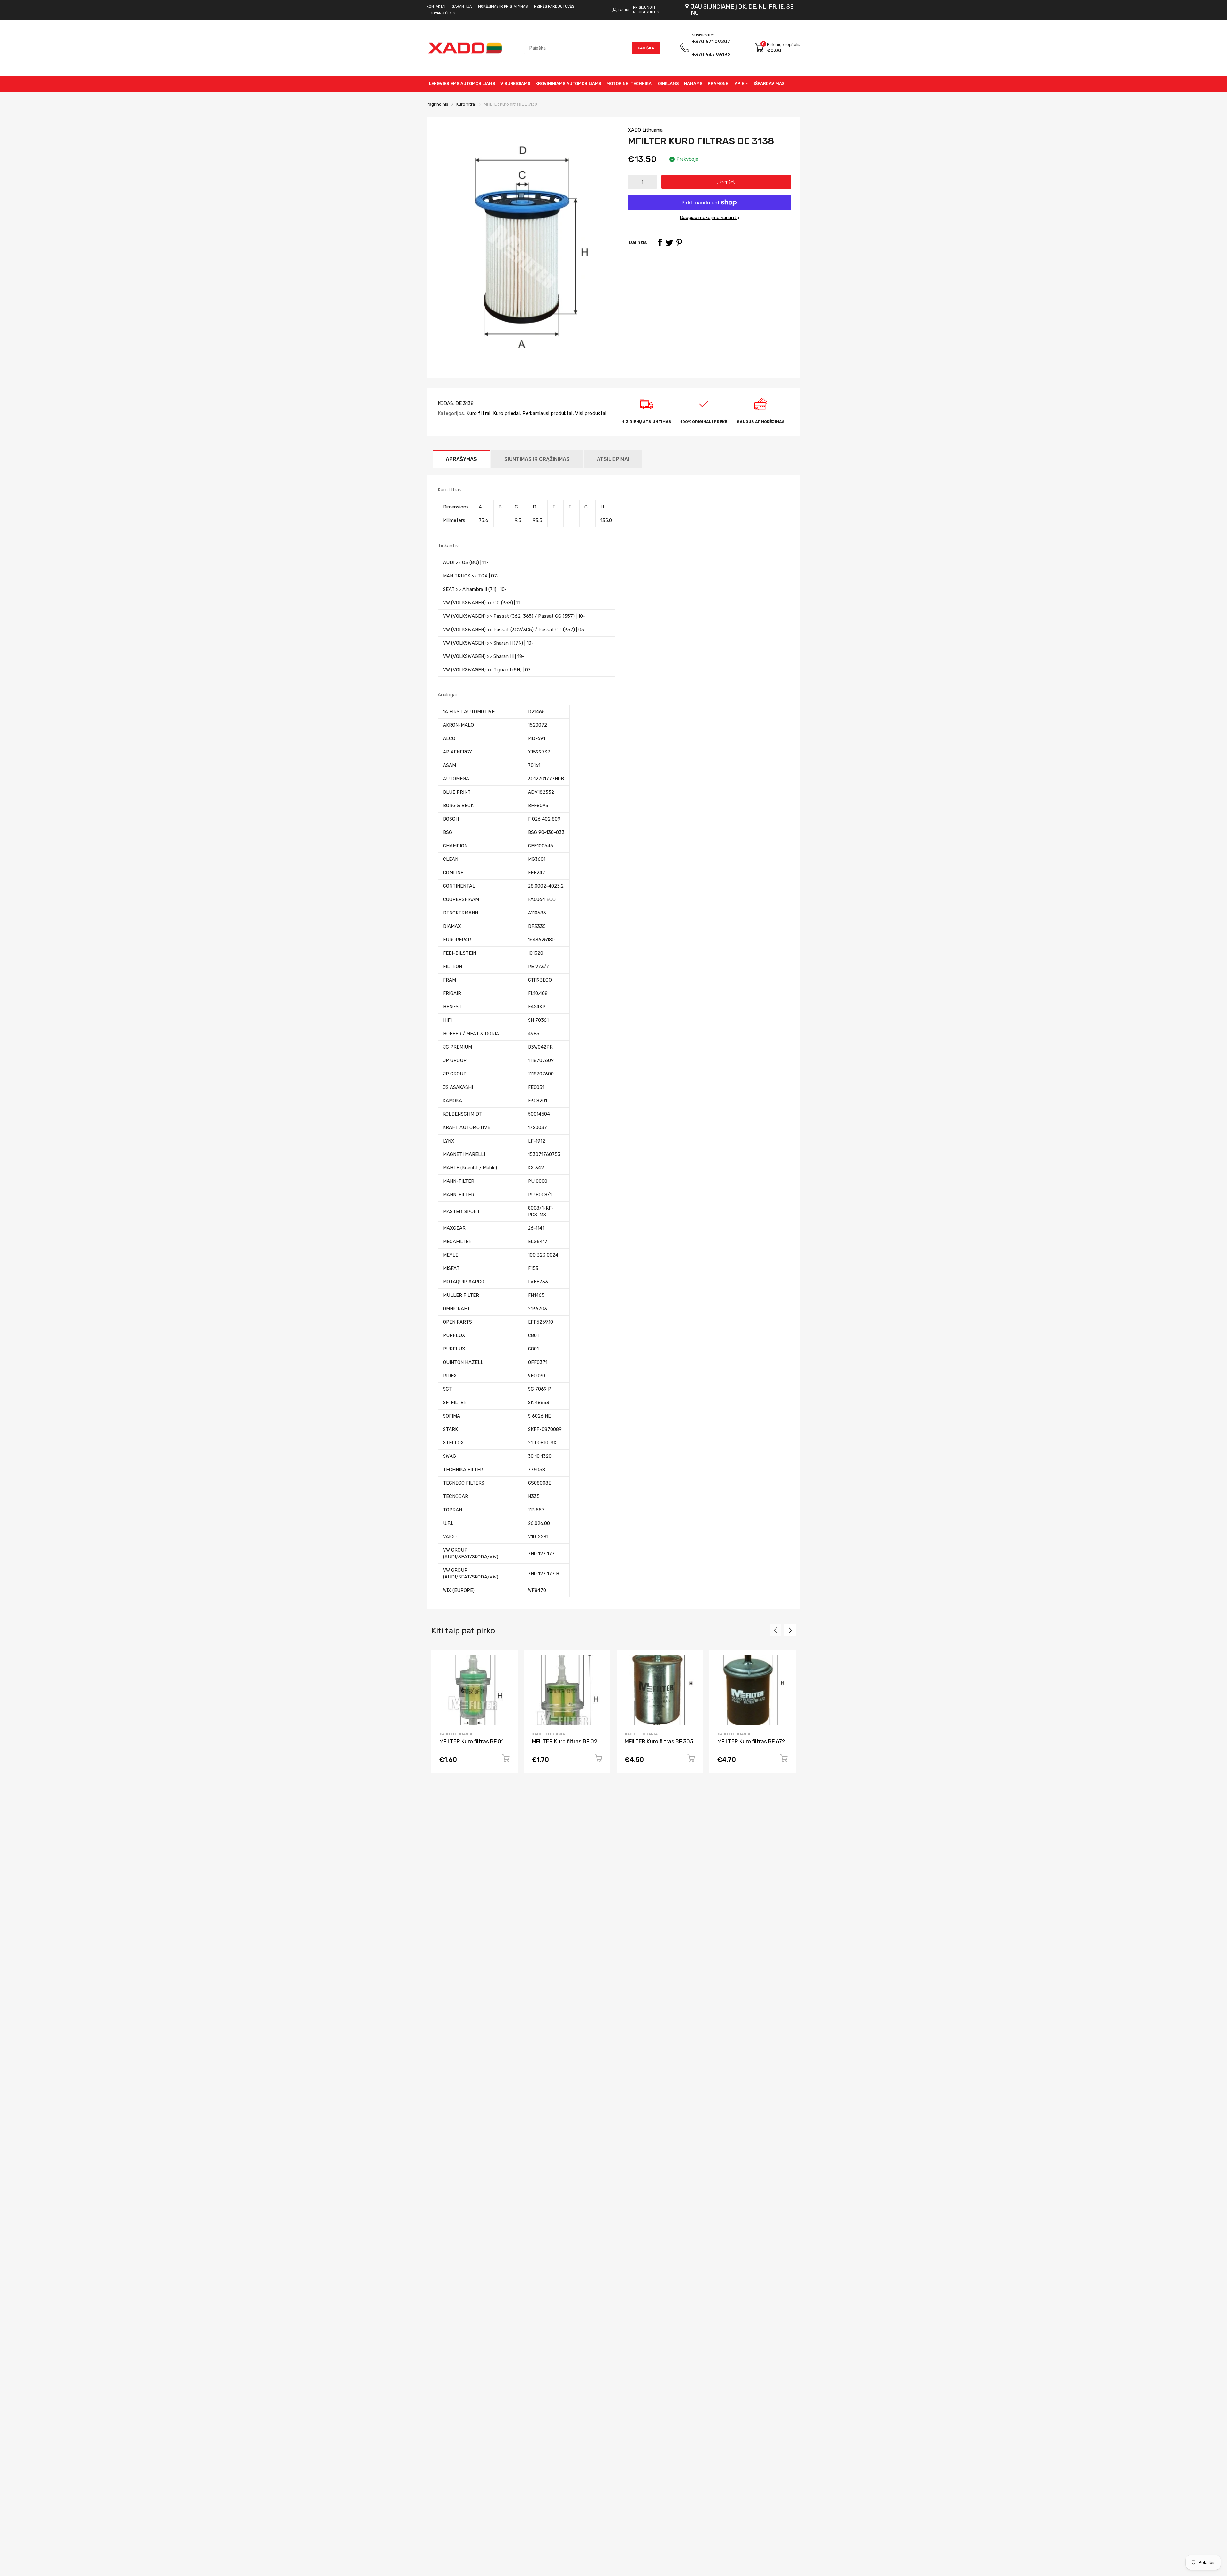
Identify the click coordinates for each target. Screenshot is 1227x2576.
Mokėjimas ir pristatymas (503, 7)
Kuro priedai (506, 413)
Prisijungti (644, 8)
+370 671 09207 (711, 48)
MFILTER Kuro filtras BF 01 (471, 1741)
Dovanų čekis (442, 13)
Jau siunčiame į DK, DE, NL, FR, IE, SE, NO (743, 10)
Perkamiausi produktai (547, 413)
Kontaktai (436, 7)
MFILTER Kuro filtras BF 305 (659, 1741)
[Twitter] (669, 242)
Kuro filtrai (478, 413)
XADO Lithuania (645, 130)
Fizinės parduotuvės (554, 7)
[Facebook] (660, 242)
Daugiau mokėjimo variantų (709, 218)
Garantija (462, 7)
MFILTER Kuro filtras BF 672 (751, 1741)
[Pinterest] (679, 242)
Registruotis (646, 12)
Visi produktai (590, 413)
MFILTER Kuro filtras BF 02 (565, 1741)
